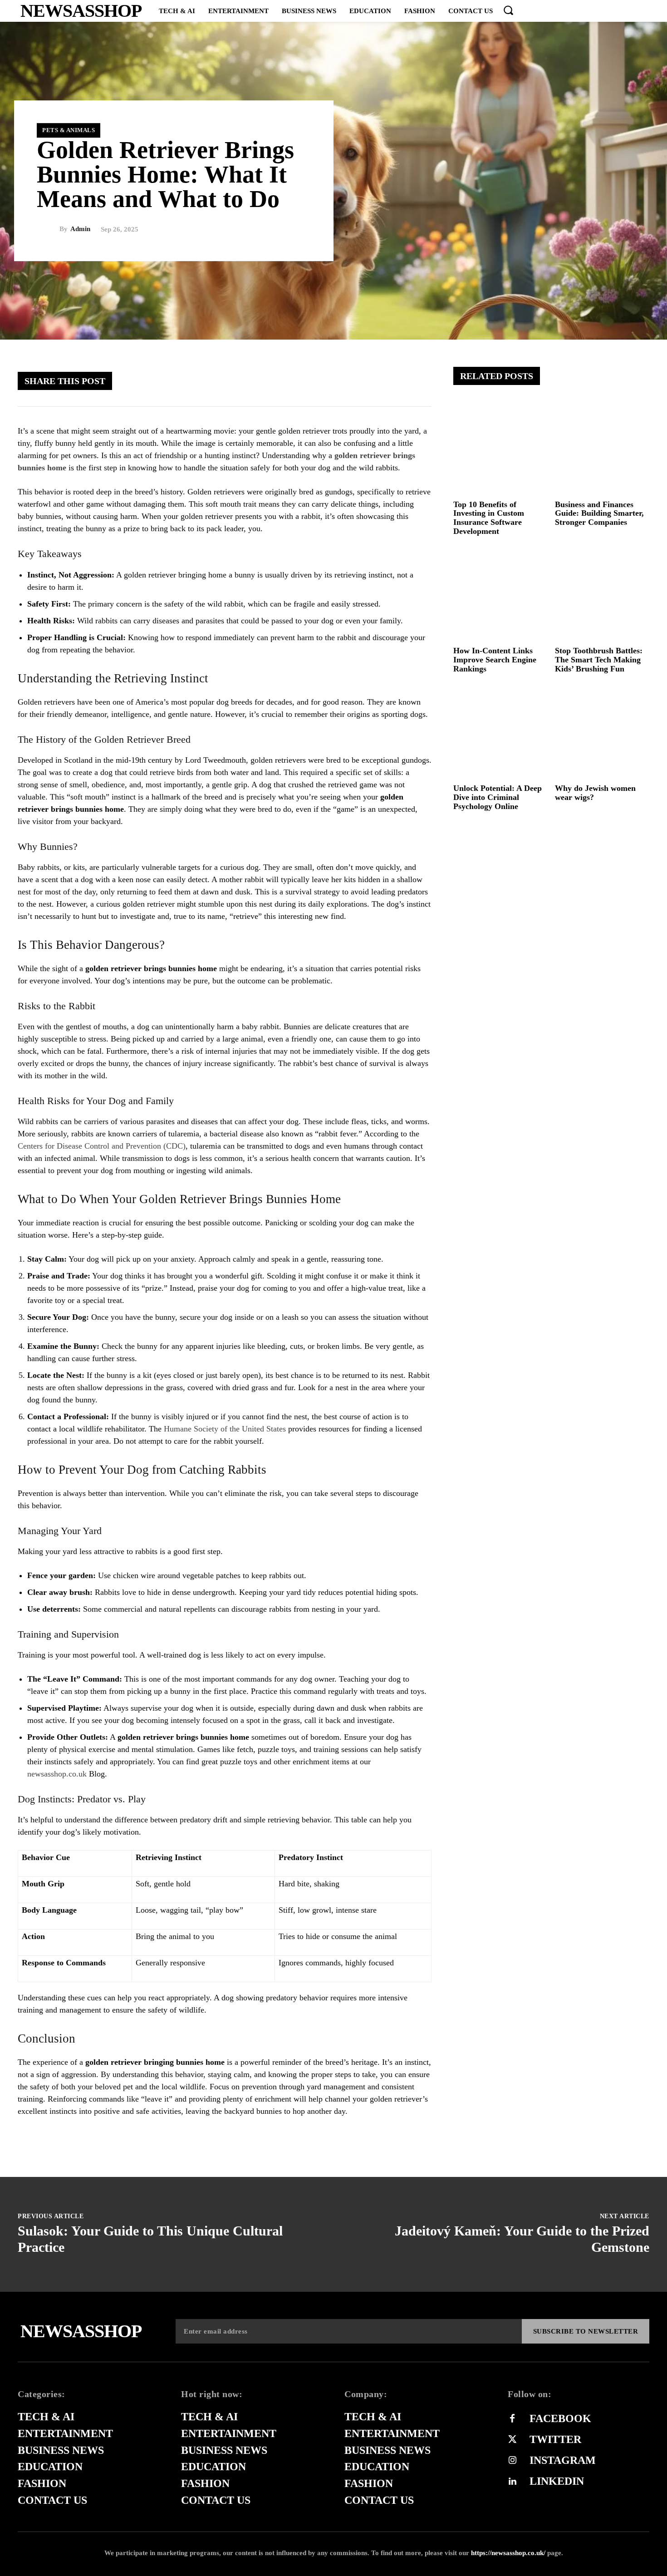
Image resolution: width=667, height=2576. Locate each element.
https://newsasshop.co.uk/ (508, 2553)
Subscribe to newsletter (586, 2331)
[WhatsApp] (390, 380)
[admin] (48, 229)
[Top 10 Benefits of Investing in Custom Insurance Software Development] (501, 448)
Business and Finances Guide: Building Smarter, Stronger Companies (599, 513)
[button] (508, 10)
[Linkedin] (512, 2482)
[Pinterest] (363, 380)
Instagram (563, 2460)
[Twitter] (335, 380)
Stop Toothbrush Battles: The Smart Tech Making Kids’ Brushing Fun (599, 660)
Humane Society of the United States (225, 1429)
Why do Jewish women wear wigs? (595, 793)
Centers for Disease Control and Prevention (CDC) (102, 1146)
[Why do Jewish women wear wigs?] (602, 733)
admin (80, 229)
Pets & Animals (69, 130)
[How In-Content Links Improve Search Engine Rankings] (501, 595)
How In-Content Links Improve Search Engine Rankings (495, 660)
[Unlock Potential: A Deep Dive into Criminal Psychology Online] (501, 733)
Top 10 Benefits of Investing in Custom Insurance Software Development (489, 518)
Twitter (555, 2439)
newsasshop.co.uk (58, 1774)
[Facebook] (308, 380)
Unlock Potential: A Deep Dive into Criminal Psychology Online (498, 797)
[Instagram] (512, 2461)
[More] (417, 380)
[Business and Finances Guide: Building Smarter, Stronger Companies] (602, 448)
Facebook (560, 2418)
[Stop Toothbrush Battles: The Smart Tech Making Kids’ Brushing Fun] (602, 595)
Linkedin (557, 2481)
